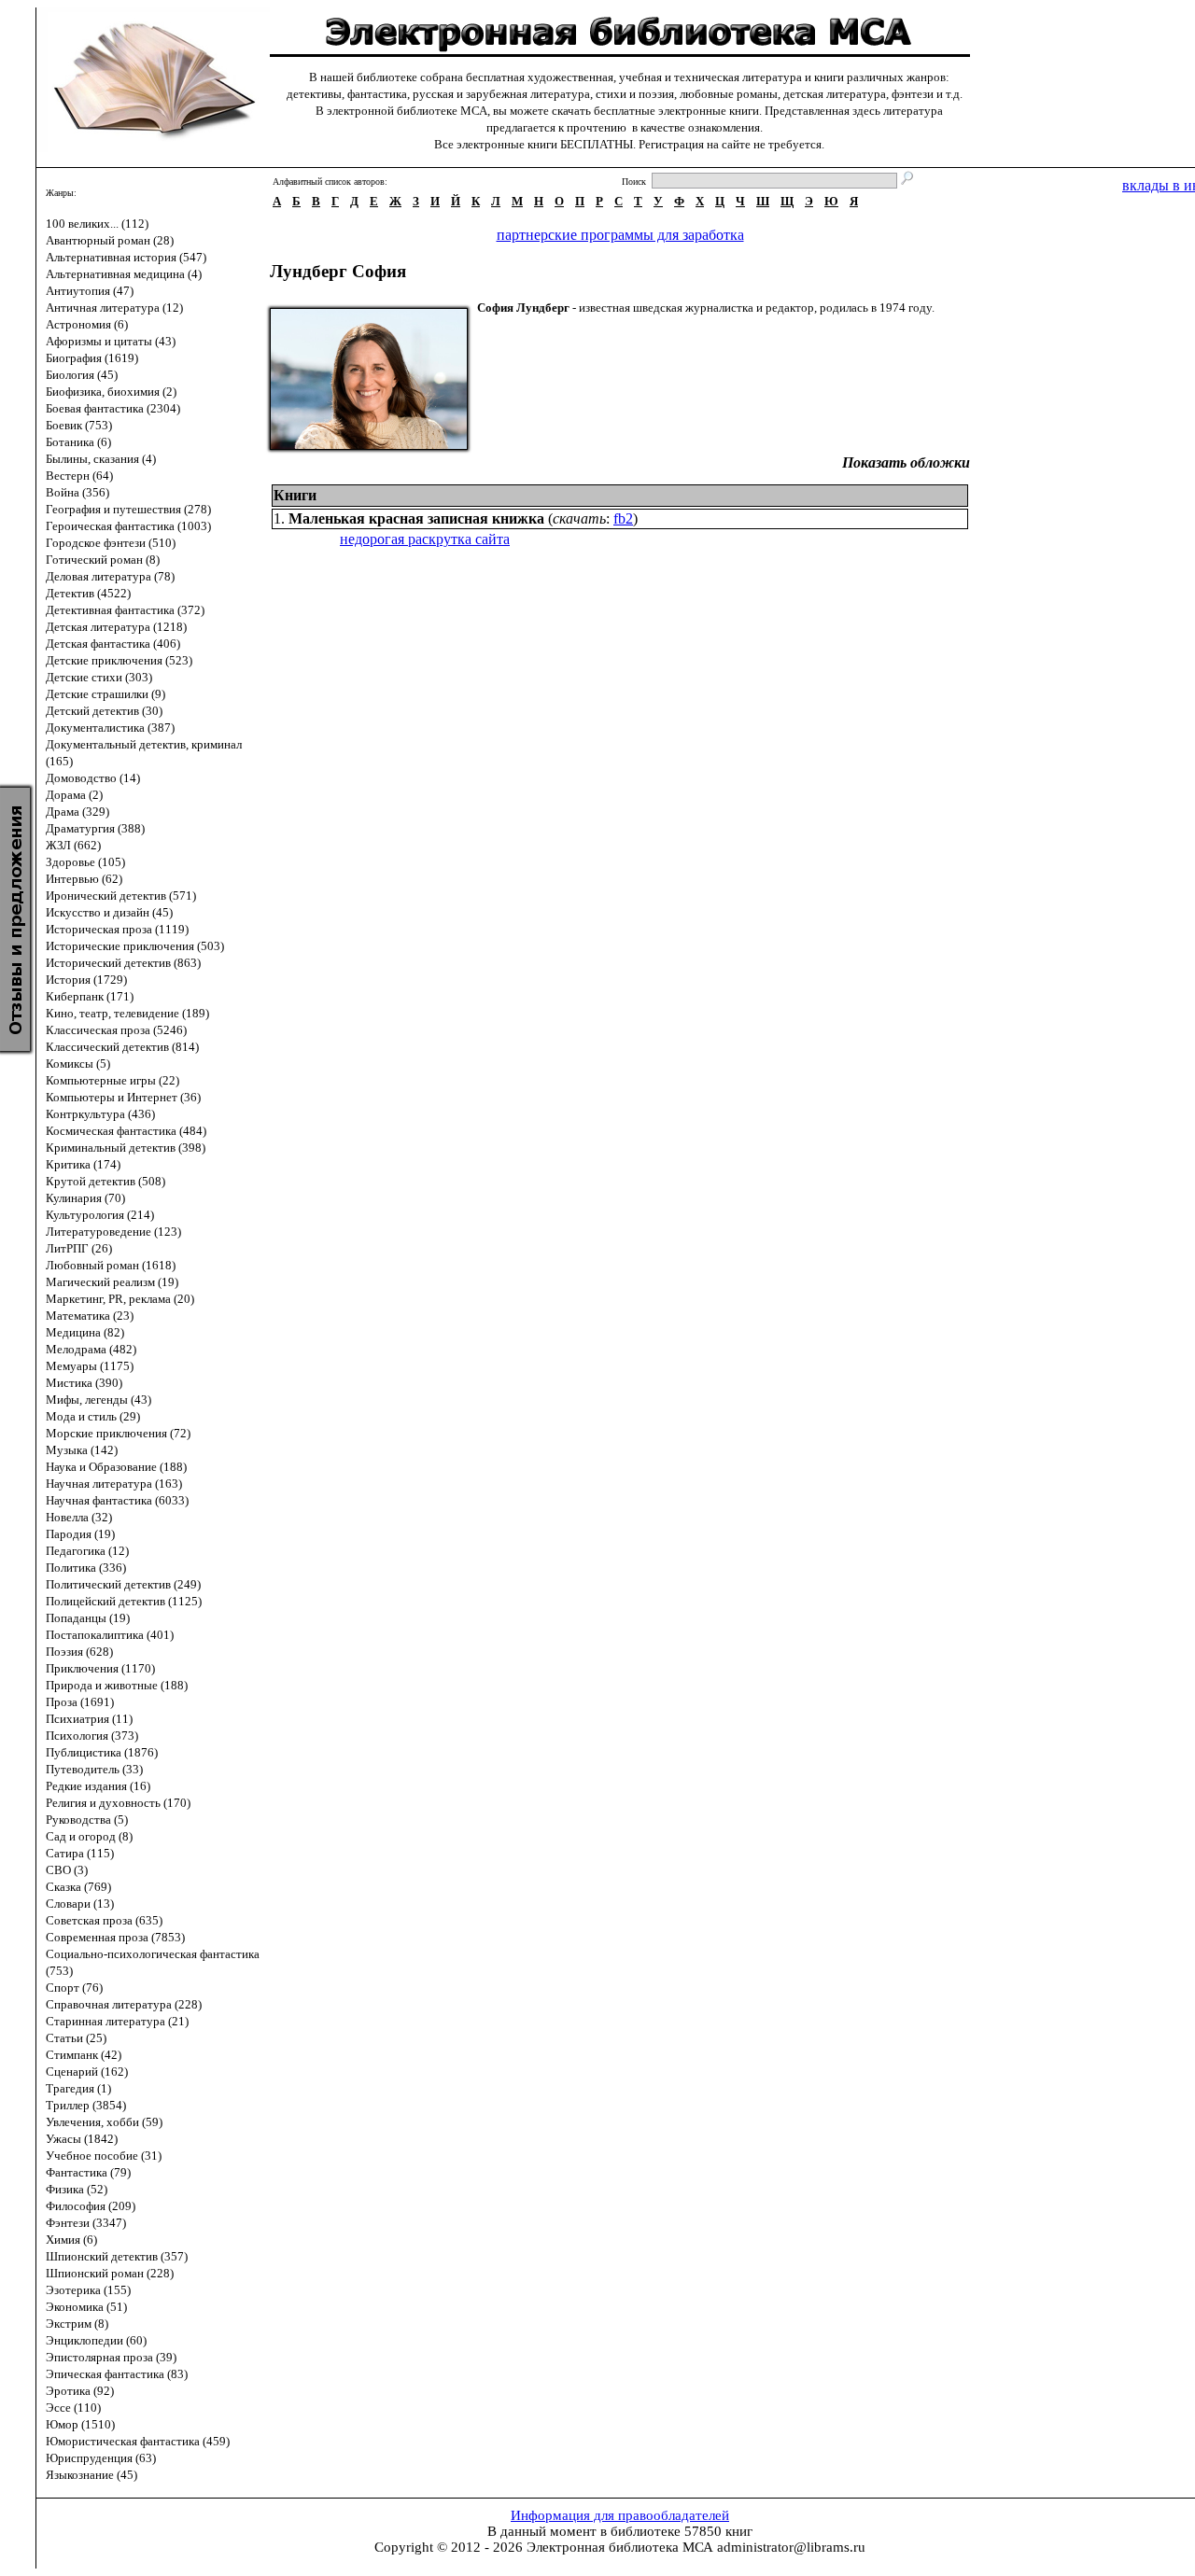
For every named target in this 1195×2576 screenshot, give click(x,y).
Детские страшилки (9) (105, 694)
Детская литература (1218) (116, 627)
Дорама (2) (74, 795)
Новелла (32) (79, 1517)
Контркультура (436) (100, 1114)
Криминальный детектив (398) (126, 1148)
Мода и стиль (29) (93, 1416)
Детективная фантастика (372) (125, 610)
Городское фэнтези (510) (111, 543)
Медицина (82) (85, 1332)
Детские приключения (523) (119, 660)
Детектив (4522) (88, 593)
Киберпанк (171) (90, 996)
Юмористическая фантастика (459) (138, 2441)
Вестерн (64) (79, 476)
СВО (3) (67, 1870)
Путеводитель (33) (94, 1769)
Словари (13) (80, 1904)
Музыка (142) (82, 1450)
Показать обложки (906, 462)
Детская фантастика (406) (113, 644)
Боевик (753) (79, 425)
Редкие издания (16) (98, 1786)
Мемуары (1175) (90, 1366)
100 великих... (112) (97, 224)
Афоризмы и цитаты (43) (111, 341)
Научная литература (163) (114, 1484)
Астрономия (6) (87, 324)
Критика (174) (83, 1164)
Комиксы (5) (78, 1064)
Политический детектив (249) (123, 1584)
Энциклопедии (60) (96, 2340)
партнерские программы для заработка (620, 235)
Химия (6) (71, 2240)
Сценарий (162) (87, 2072)
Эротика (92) (80, 2391)
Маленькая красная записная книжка (416, 518)
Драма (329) (77, 812)
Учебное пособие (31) (104, 2156)
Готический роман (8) (103, 560)
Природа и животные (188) (117, 1685)
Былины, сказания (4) (101, 459)
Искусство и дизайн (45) (109, 912)
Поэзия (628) (79, 1652)
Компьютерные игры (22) (112, 1080)
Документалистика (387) (110, 728)
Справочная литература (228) (124, 2004)
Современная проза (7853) (115, 1937)
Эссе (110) (73, 2408)
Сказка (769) (78, 1887)
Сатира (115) (80, 1853)
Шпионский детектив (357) (117, 2256)
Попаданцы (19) (88, 1618)
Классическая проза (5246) (116, 1030)
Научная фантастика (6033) (117, 1500)
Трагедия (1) (78, 2088)
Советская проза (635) (104, 1920)
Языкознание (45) (91, 2475)
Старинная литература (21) (117, 2021)
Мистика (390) (84, 1383)
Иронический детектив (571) (121, 896)
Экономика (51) (86, 2307)
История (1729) (86, 980)
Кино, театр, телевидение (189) (127, 1013)
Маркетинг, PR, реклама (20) (120, 1299)
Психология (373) (92, 1736)
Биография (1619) (92, 358)
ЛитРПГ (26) (79, 1248)
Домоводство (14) (93, 778)
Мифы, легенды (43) (98, 1400)
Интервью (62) (84, 879)
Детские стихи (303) (99, 677)
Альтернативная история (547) (126, 257)
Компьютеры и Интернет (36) (123, 1097)
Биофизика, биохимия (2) (111, 392)
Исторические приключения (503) (135, 946)
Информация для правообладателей (620, 2515)
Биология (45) (82, 375)
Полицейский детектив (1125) (124, 1601)
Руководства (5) (87, 1820)
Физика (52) (77, 2189)
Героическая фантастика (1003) (128, 526)
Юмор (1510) (80, 2424)
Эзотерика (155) (88, 2290)
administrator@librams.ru (791, 2547)
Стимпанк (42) (84, 2055)
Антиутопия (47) (90, 291)
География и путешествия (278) (128, 509)
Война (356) (77, 492)
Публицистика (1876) (102, 1752)
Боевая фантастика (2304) (113, 408)
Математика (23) (90, 1316)
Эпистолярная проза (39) (111, 2357)
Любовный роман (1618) (111, 1265)
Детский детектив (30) (104, 711)
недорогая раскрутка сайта (425, 539)
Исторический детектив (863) (123, 963)
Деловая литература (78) (110, 576)
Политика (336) (86, 1568)
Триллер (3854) (86, 2105)
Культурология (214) (100, 1215)
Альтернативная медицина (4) (124, 274)
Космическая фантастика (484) (126, 1131)
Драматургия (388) (95, 828)
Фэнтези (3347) (86, 2223)
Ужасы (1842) (82, 2139)
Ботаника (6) (78, 442)
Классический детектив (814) (122, 1047)
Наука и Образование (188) (116, 1467)
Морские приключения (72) (118, 1433)
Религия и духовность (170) (118, 1803)
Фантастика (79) (88, 2172)
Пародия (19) (80, 1534)
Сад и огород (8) (89, 1836)
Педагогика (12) (87, 1551)
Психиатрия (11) (89, 1719)
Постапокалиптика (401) (110, 1635)
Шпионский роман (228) (110, 2273)
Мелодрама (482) (91, 1349)
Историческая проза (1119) (117, 929)
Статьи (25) (76, 2038)
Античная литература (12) (114, 308)
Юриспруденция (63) (101, 2458)
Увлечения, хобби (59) (104, 2122)
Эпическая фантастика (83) (117, 2374)
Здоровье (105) (85, 862)
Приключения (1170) (100, 1668)
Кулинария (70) (85, 1198)
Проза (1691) (80, 1702)
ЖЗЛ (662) (73, 845)
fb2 (623, 518)
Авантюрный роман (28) (110, 240)
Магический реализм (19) (112, 1282)
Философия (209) (91, 2206)
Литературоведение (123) (113, 1232)
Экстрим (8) (77, 2324)
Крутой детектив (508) (105, 1181)
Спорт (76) (74, 1988)
